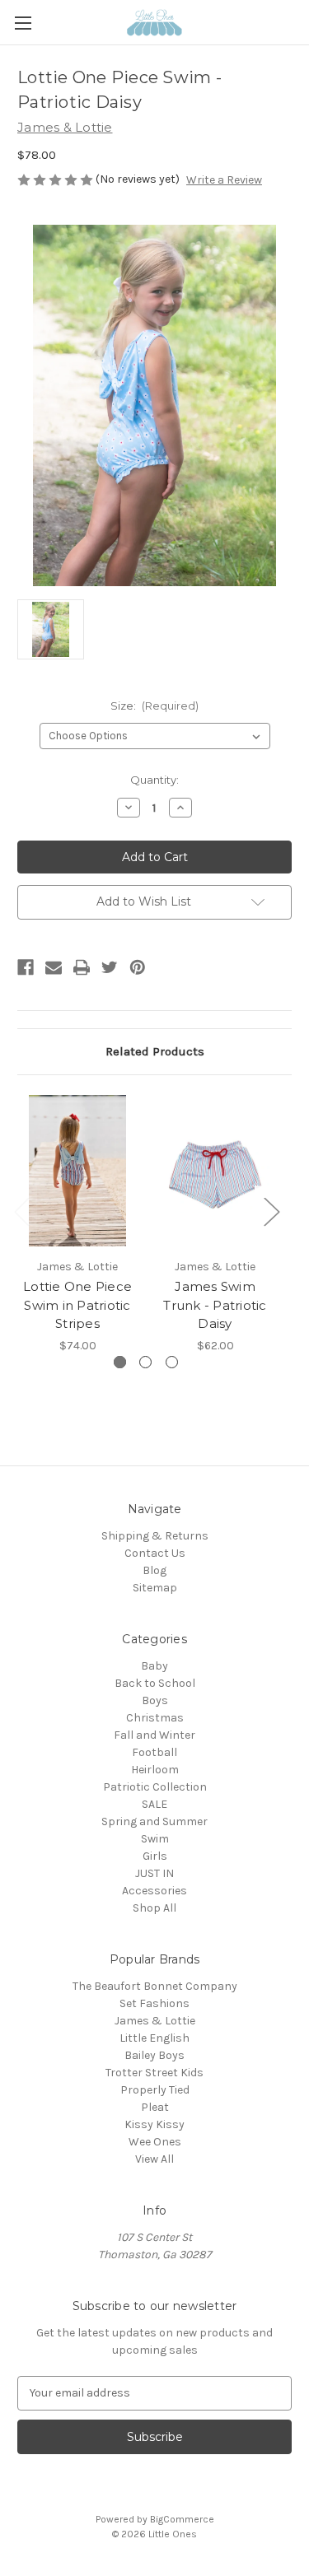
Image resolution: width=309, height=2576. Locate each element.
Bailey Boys (154, 2055)
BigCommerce (182, 2519)
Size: (155, 706)
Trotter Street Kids (154, 2073)
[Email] (54, 967)
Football (154, 1752)
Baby (154, 1666)
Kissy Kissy (154, 2124)
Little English (154, 2038)
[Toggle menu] (23, 23)
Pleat (155, 2107)
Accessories (154, 1891)
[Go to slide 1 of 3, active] (120, 1362)
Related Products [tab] (155, 1051)
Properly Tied (155, 2090)
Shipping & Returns (155, 1536)
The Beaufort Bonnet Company (155, 1986)
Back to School (155, 1683)
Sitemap (155, 1588)
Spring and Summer (154, 1821)
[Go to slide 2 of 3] (145, 1362)
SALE (154, 1804)
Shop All (154, 1908)
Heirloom (155, 1770)
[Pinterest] (138, 967)
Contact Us (155, 1553)
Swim (155, 1839)
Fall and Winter (154, 1735)
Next (271, 1211)
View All (154, 2159)
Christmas (155, 1718)
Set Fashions (154, 2003)
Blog (154, 1570)
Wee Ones (155, 2142)
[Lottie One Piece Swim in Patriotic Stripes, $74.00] (77, 1171)
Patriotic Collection (155, 1787)
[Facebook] (26, 967)
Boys (155, 1700)
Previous (21, 1211)
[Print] (82, 967)
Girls (155, 1856)
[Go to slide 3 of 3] (172, 1362)
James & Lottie (155, 2021)
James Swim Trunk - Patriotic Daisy (215, 1305)
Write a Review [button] (224, 180)
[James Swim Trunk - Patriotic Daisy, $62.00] (215, 1171)
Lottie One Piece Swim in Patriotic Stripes (77, 1305)
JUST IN (154, 1873)
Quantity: (154, 780)
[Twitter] (110, 967)
